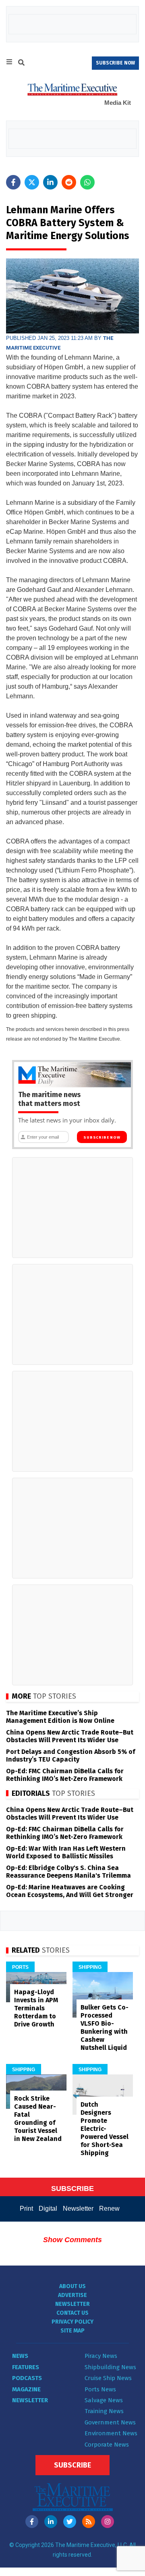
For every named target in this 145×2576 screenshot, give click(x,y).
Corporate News (107, 2445)
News (20, 2356)
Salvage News (104, 2400)
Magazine (26, 2389)
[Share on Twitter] (32, 182)
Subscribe (72, 2465)
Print (26, 2208)
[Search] (21, 64)
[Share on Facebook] (13, 182)
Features (26, 2367)
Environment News (111, 2433)
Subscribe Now (102, 1137)
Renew (109, 2208)
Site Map (72, 2331)
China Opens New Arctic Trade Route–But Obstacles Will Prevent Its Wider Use (70, 1736)
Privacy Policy (72, 2322)
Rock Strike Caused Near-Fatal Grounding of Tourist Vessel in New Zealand (38, 2119)
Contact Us (72, 2313)
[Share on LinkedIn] (50, 182)
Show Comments (72, 2240)
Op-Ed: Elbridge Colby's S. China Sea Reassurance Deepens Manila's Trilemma (68, 1872)
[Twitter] (70, 2522)
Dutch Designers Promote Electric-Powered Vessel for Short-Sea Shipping (105, 2129)
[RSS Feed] (89, 2522)
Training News (104, 2411)
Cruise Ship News (108, 2378)
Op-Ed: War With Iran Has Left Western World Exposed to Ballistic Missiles (66, 1852)
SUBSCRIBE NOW (115, 63)
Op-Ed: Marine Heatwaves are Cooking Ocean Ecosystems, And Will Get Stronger (70, 1891)
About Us (72, 2286)
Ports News (100, 2389)
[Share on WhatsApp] (87, 182)
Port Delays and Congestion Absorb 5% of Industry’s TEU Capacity (70, 1756)
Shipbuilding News (110, 2367)
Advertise (72, 2295)
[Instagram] (108, 2522)
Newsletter (78, 2208)
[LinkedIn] (51, 2522)
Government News (110, 2422)
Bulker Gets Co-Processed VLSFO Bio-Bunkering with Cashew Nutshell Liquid (105, 2027)
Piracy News (101, 2356)
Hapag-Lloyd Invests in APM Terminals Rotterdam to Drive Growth (36, 2008)
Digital (48, 2208)
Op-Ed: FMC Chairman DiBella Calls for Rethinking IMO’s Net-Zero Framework (65, 1775)
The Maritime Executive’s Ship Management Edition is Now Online (60, 1717)
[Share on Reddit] (69, 182)
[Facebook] (32, 2522)
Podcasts (27, 2378)
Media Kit (118, 103)
